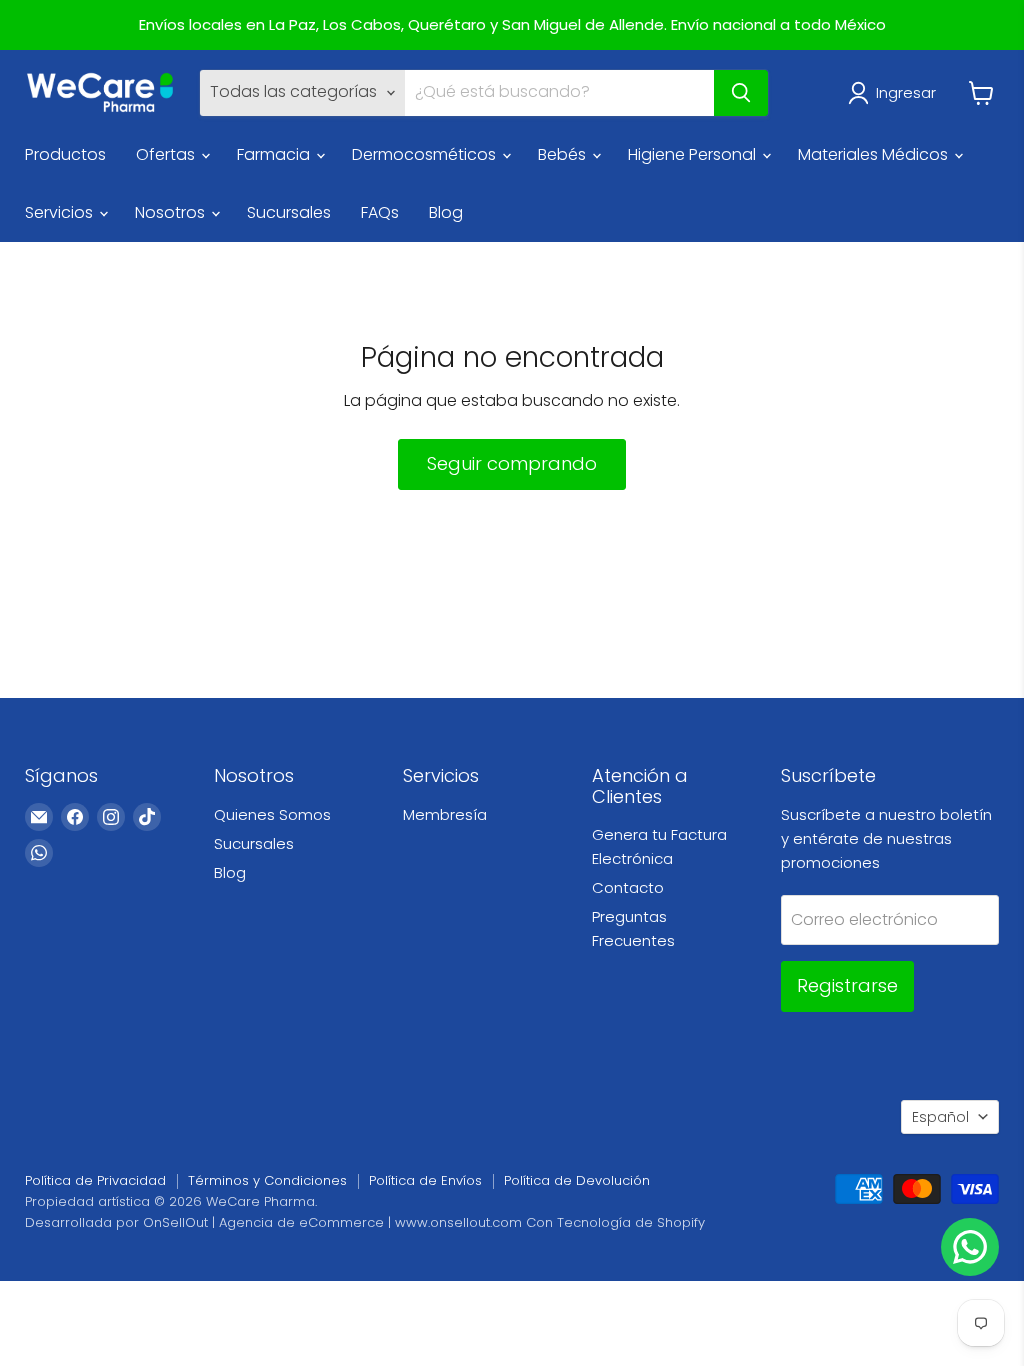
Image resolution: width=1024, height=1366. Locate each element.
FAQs (380, 212)
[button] (896, 93)
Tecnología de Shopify (631, 1222)
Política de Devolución (577, 1180)
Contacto (628, 887)
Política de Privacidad (95, 1180)
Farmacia (275, 154)
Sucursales (289, 212)
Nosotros (172, 212)
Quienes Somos (272, 814)
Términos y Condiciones (267, 1180)
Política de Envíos (425, 1180)
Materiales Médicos (875, 154)
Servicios (61, 212)
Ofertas (167, 154)
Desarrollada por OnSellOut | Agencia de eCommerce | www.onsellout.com (273, 1222)
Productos (65, 154)
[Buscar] (741, 93)
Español (940, 1117)
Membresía (445, 814)
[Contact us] (970, 1247)
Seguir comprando (512, 463)
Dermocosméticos (426, 154)
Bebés (564, 154)
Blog (446, 212)
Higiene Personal (694, 154)
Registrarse (847, 985)
